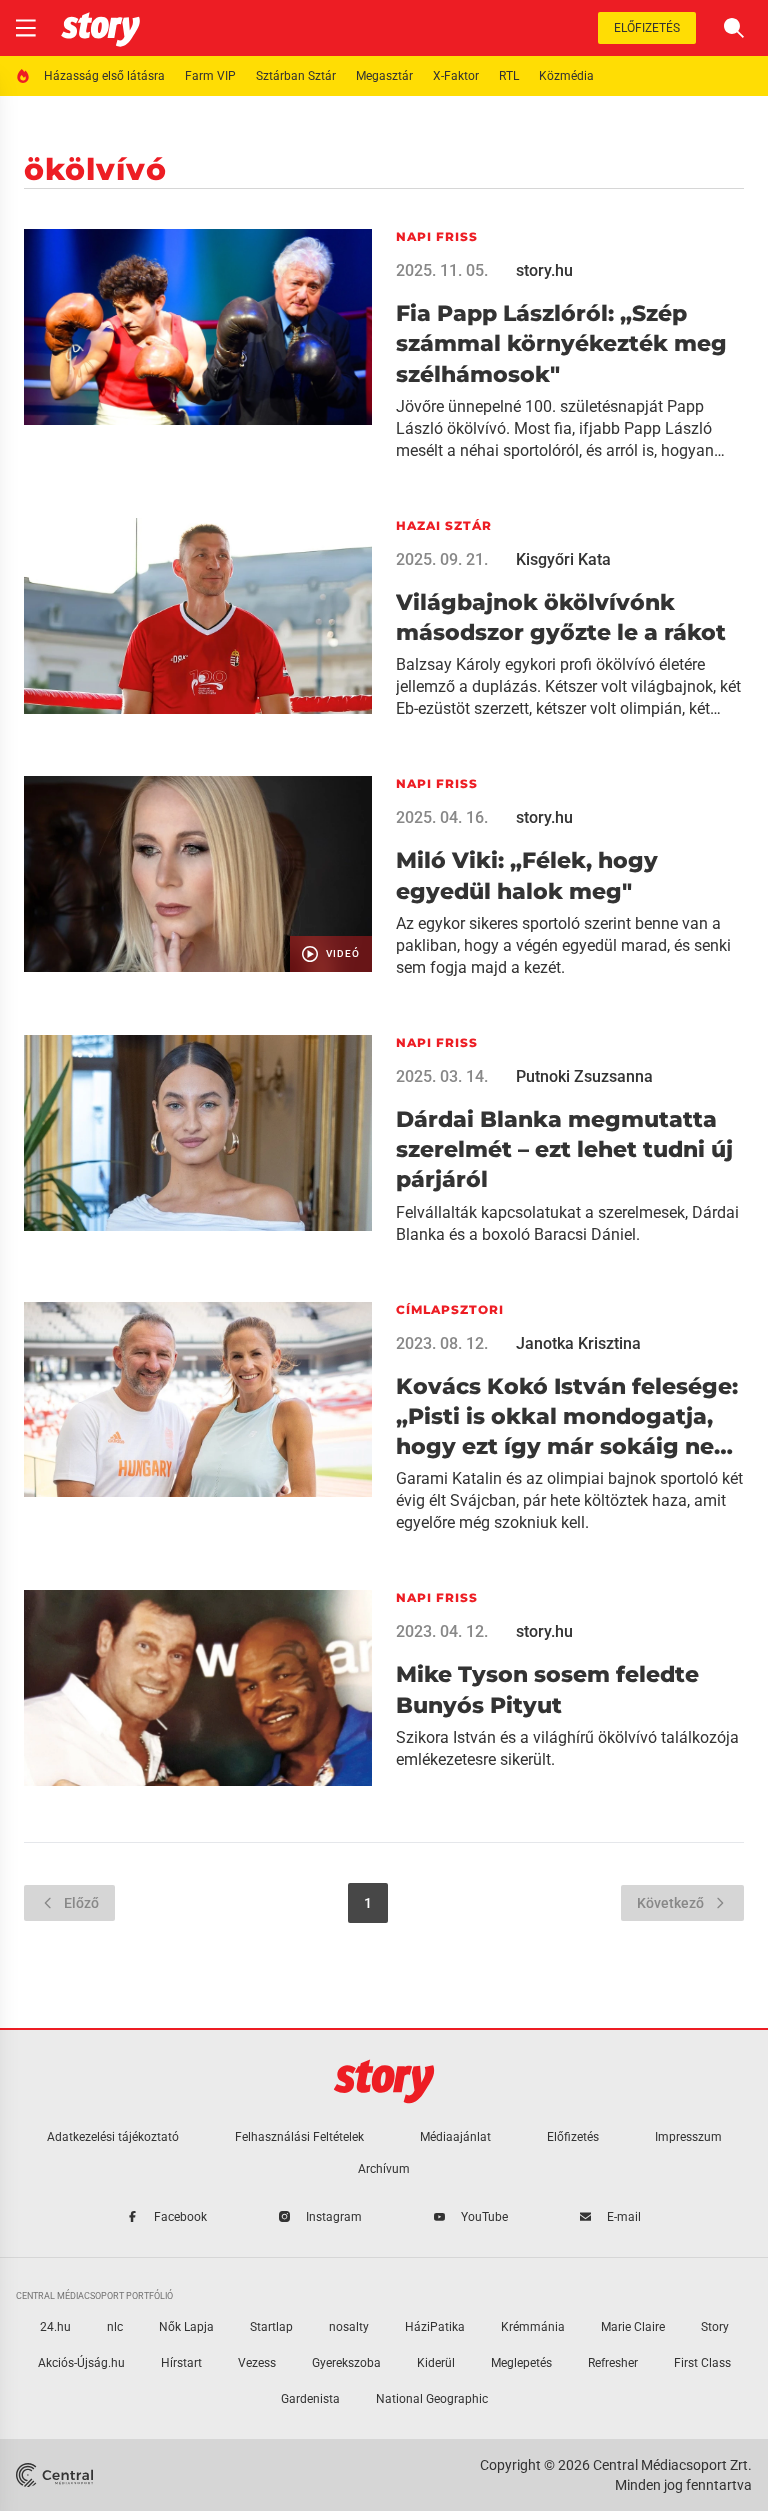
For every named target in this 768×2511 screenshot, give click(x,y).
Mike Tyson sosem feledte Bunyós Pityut (547, 1689)
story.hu (544, 270)
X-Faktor (456, 76)
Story (715, 2327)
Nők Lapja (186, 2327)
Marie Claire (633, 2327)
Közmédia (566, 76)
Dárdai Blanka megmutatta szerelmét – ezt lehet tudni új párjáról (564, 1150)
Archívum (384, 2169)
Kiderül (436, 2363)
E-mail (624, 2217)
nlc (115, 2327)
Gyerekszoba (346, 2363)
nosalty (349, 2327)
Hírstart (181, 2363)
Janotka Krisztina (578, 1343)
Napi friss (437, 236)
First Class (702, 2363)
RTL (509, 76)
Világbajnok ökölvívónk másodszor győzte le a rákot (561, 617)
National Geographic (432, 2399)
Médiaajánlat (455, 2137)
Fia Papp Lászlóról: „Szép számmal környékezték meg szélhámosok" (561, 344)
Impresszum (688, 2137)
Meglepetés (521, 2363)
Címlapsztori (450, 1309)
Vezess (257, 2363)
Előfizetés (647, 28)
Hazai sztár (444, 525)
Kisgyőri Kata (563, 559)
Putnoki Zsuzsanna (584, 1076)
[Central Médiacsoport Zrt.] (56, 2475)
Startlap (271, 2327)
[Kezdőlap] (100, 28)
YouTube (484, 2217)
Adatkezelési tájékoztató (113, 2137)
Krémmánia (533, 2327)
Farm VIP (210, 76)
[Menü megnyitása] (26, 28)
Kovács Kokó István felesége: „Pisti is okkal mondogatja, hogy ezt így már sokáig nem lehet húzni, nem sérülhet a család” (567, 1418)
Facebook (180, 2217)
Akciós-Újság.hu (81, 2363)
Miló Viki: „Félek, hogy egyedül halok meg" (527, 875)
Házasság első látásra (104, 76)
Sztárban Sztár (296, 76)
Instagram (334, 2217)
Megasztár (384, 76)
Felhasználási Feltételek (299, 2137)
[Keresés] (734, 28)
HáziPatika (435, 2327)
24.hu (55, 2327)
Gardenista (310, 2399)
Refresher (613, 2363)
